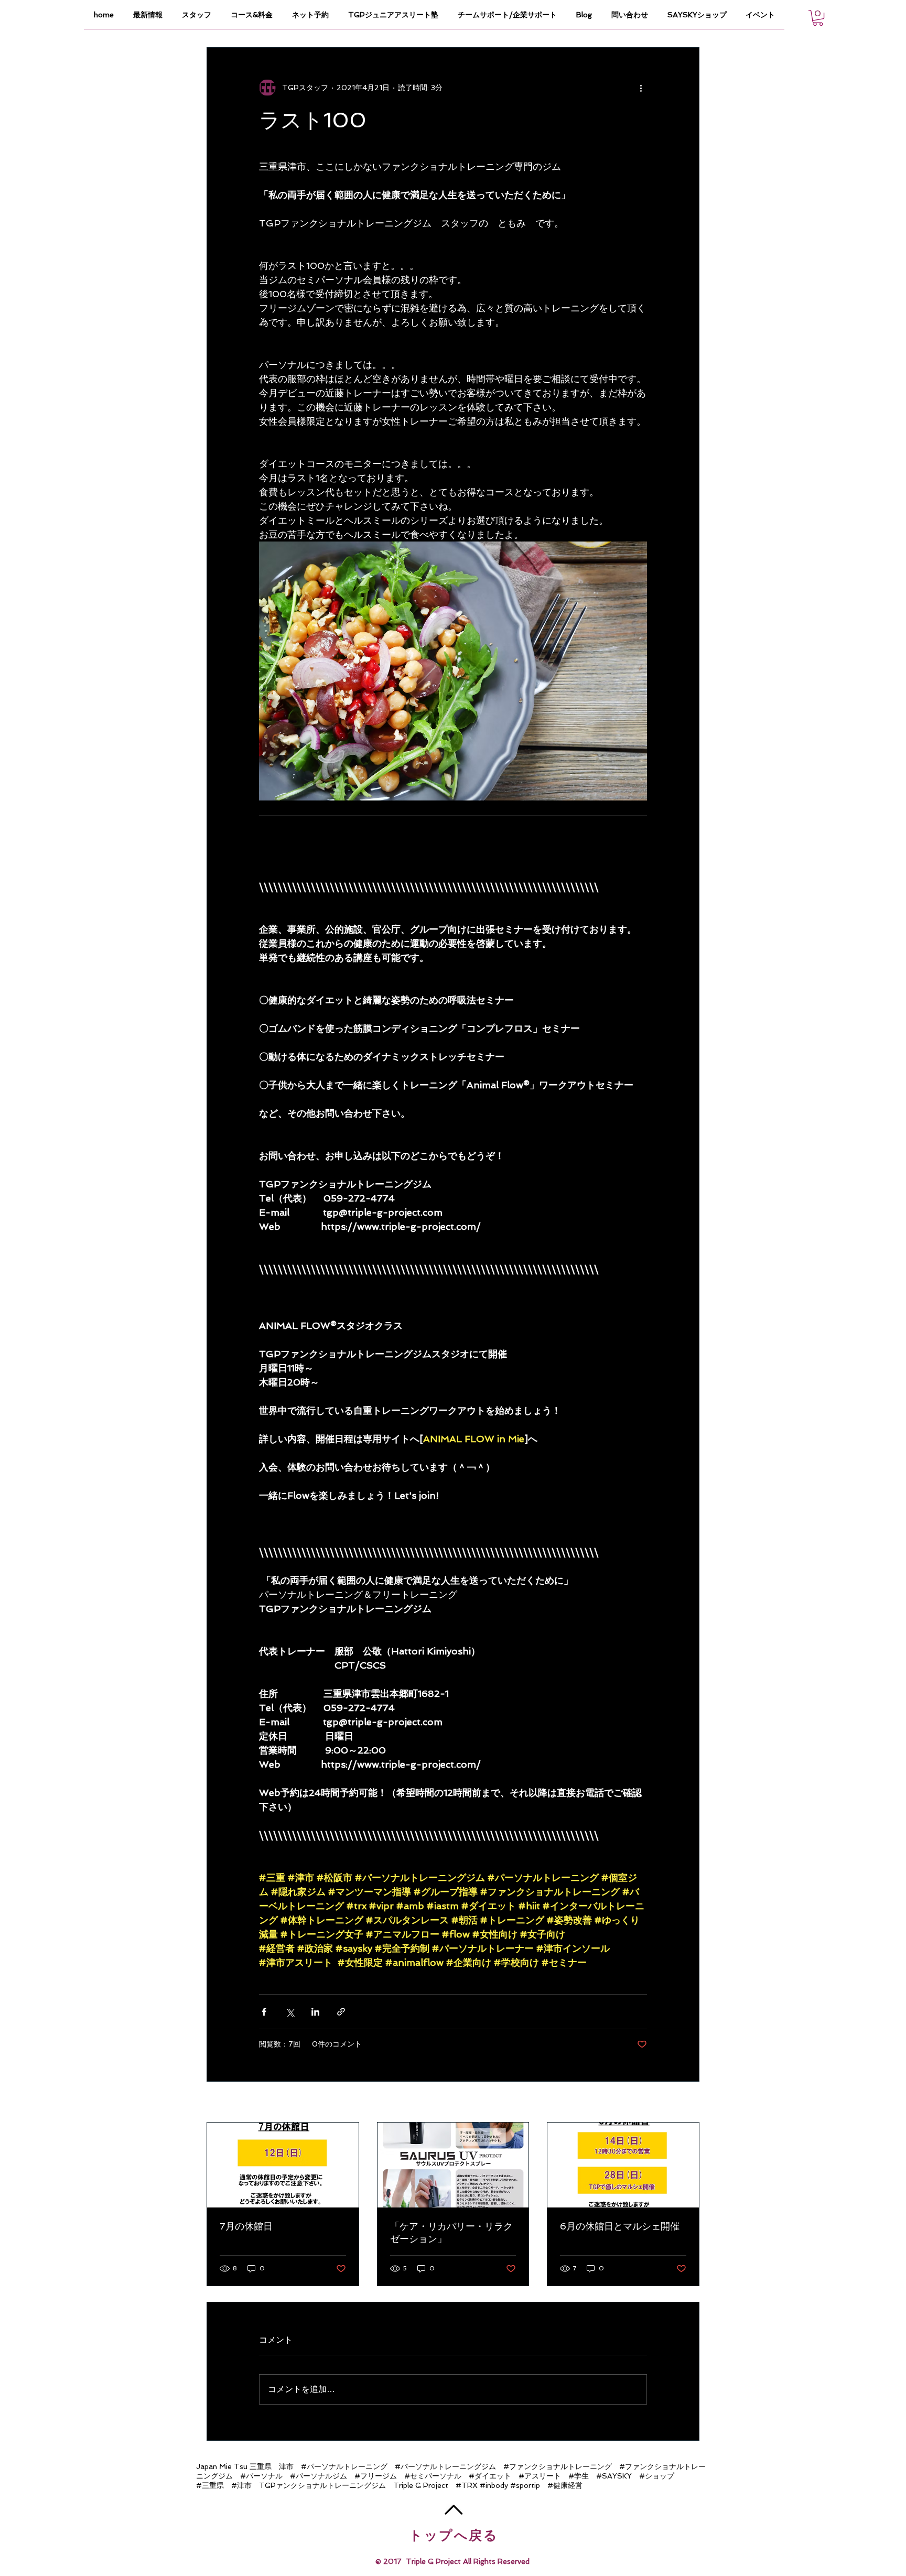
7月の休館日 (246, 2226)
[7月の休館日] (283, 2165)
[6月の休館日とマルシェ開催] (623, 2165)
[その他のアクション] (641, 88)
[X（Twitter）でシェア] (290, 2012)
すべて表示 (681, 2103)
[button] (818, 18)
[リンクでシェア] (341, 2012)
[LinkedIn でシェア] (315, 2012)
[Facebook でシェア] (264, 2012)
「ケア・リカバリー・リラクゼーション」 (451, 2232)
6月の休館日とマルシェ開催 (620, 2226)
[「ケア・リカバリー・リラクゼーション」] (453, 2165)
